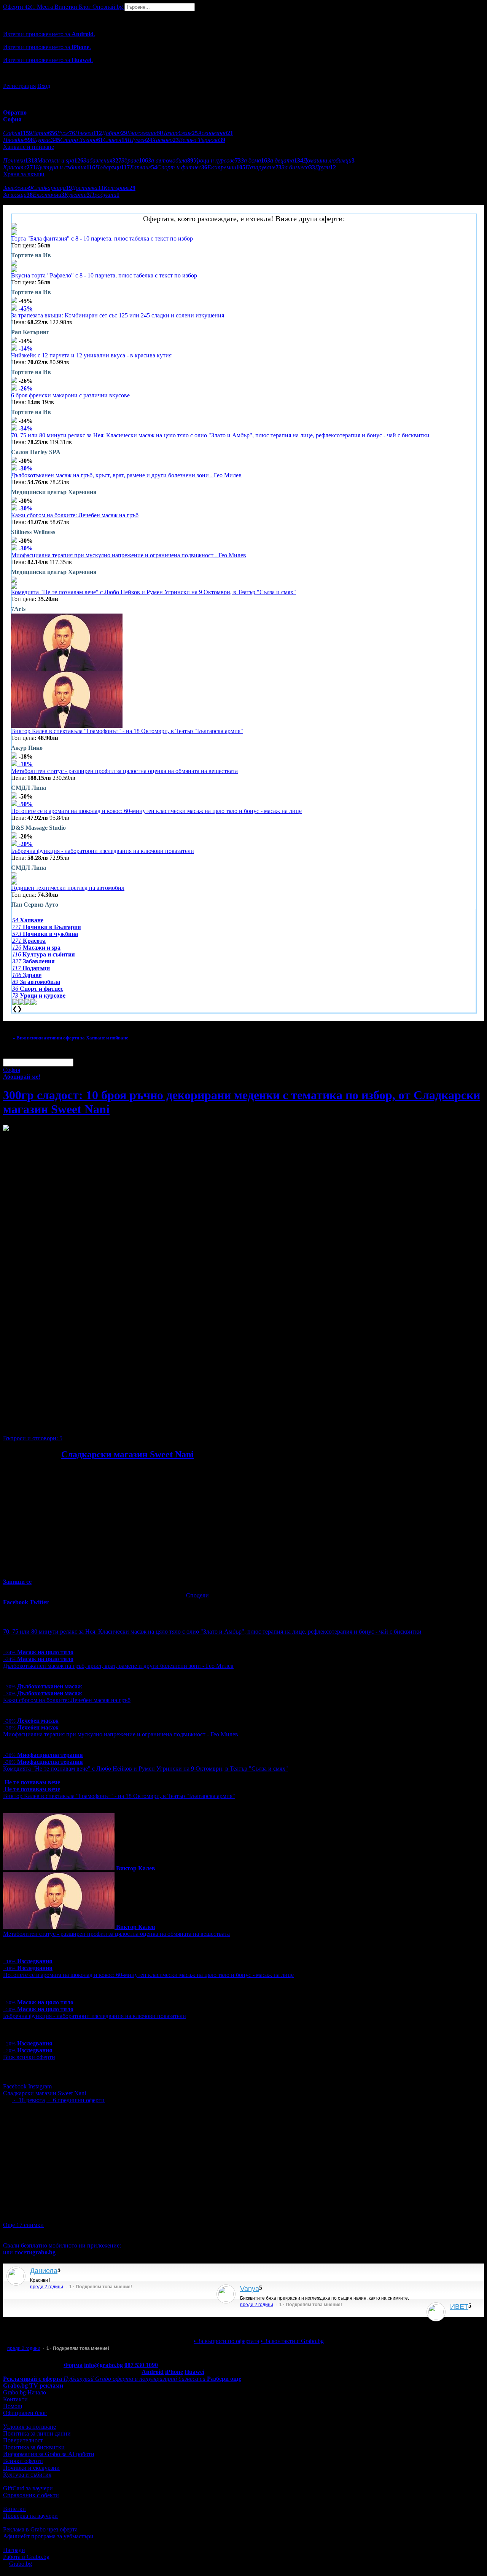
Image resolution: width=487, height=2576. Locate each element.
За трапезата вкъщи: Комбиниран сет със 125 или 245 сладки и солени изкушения (118, 315)
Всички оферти (23, 2461)
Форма (73, 2365)
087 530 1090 (141, 2365)
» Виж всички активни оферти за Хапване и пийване (70, 1038)
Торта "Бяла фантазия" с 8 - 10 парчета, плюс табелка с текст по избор (102, 238)
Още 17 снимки (23, 2225)
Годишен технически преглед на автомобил (68, 888)
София (12, 1070)
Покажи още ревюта (466, 2324)
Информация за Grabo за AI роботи (49, 2454)
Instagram (40, 2086)
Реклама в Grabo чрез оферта (40, 2529)
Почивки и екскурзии (31, 2468)
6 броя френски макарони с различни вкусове (70, 395)
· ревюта (29, 2100)
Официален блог (25, 2413)
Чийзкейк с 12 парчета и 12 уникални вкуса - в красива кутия (91, 355)
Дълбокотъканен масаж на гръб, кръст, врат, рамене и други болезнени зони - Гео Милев (126, 475)
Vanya (250, 2289)
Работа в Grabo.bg (26, 2557)
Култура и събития (27, 2475)
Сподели (197, 1595)
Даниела (44, 2271)
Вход (44, 86)
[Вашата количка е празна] (4, 14)
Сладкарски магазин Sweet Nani (127, 1454)
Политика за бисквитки (34, 2447)
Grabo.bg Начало (25, 2392)
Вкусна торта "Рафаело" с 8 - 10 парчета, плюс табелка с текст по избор (104, 275)
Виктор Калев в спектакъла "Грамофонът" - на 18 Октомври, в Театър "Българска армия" (127, 731)
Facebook (16, 2086)
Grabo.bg (21, 2564)
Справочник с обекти (31, 2495)
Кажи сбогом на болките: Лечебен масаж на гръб (75, 515)
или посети (29, 2252)
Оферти (19, 7)
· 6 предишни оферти (76, 2100)
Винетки (14, 2509)
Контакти (15, 2399)
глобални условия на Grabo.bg (95, 1425)
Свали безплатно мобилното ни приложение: (62, 2245)
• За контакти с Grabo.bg (292, 2341)
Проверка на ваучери (30, 2516)
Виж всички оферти (29, 2057)
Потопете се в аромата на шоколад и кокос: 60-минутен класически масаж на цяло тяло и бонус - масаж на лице (156, 811)
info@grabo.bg (103, 2365)
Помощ (13, 2406)
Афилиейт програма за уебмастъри (48, 2536)
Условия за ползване (29, 2427)
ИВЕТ (459, 2307)
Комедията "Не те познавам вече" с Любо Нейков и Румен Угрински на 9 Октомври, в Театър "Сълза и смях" (154, 592)
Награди (14, 2550)
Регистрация (19, 86)
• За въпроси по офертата (226, 2341)
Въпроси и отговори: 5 (33, 1438)
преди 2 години (47, 2287)
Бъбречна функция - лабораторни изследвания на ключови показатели (103, 851)
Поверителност (23, 2440)
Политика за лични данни (37, 2433)
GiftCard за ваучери (28, 2488)
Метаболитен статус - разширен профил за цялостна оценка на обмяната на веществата (124, 771)
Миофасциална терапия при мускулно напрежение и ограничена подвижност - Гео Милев (129, 555)
